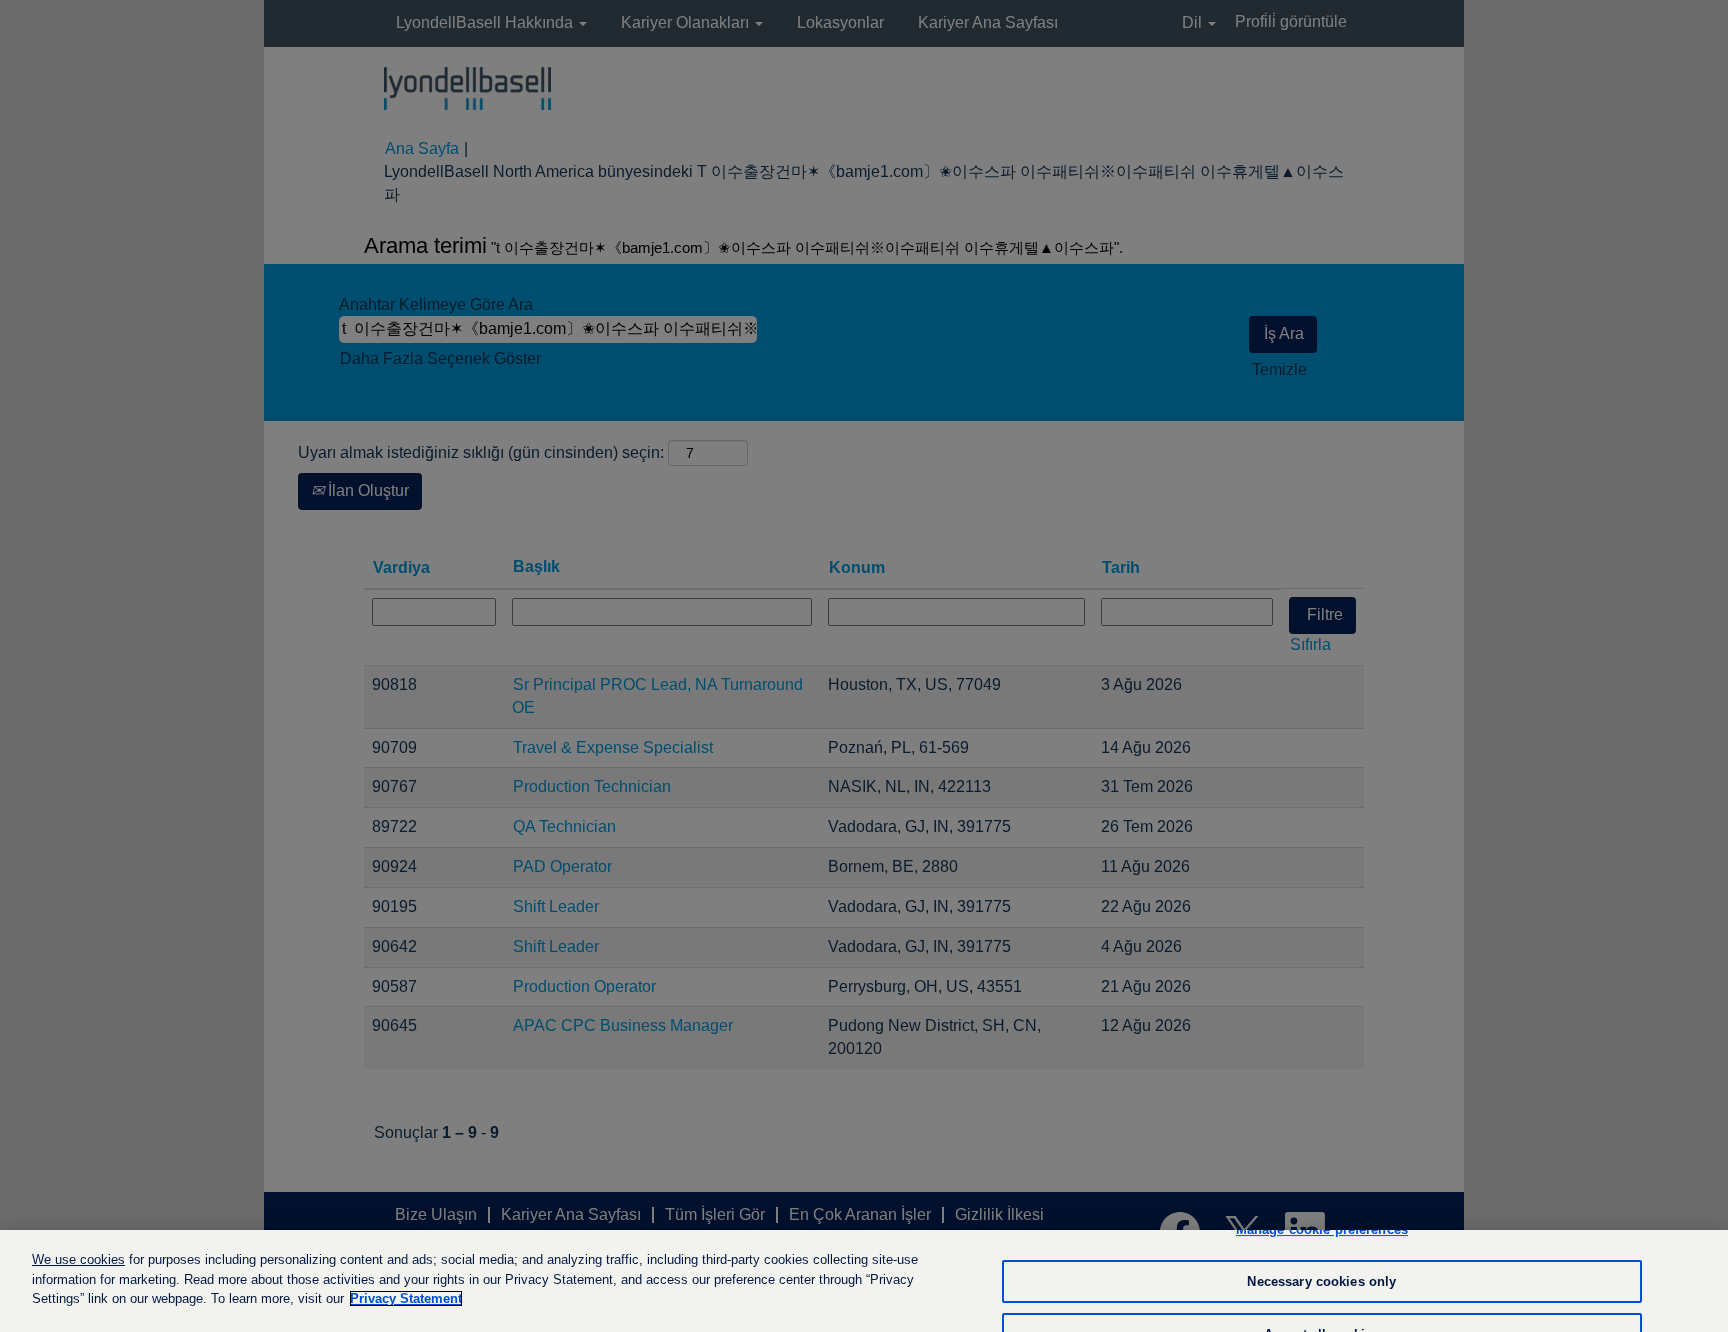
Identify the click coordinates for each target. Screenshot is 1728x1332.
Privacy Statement (406, 1298)
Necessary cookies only (1321, 1281)
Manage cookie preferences (1322, 1229)
